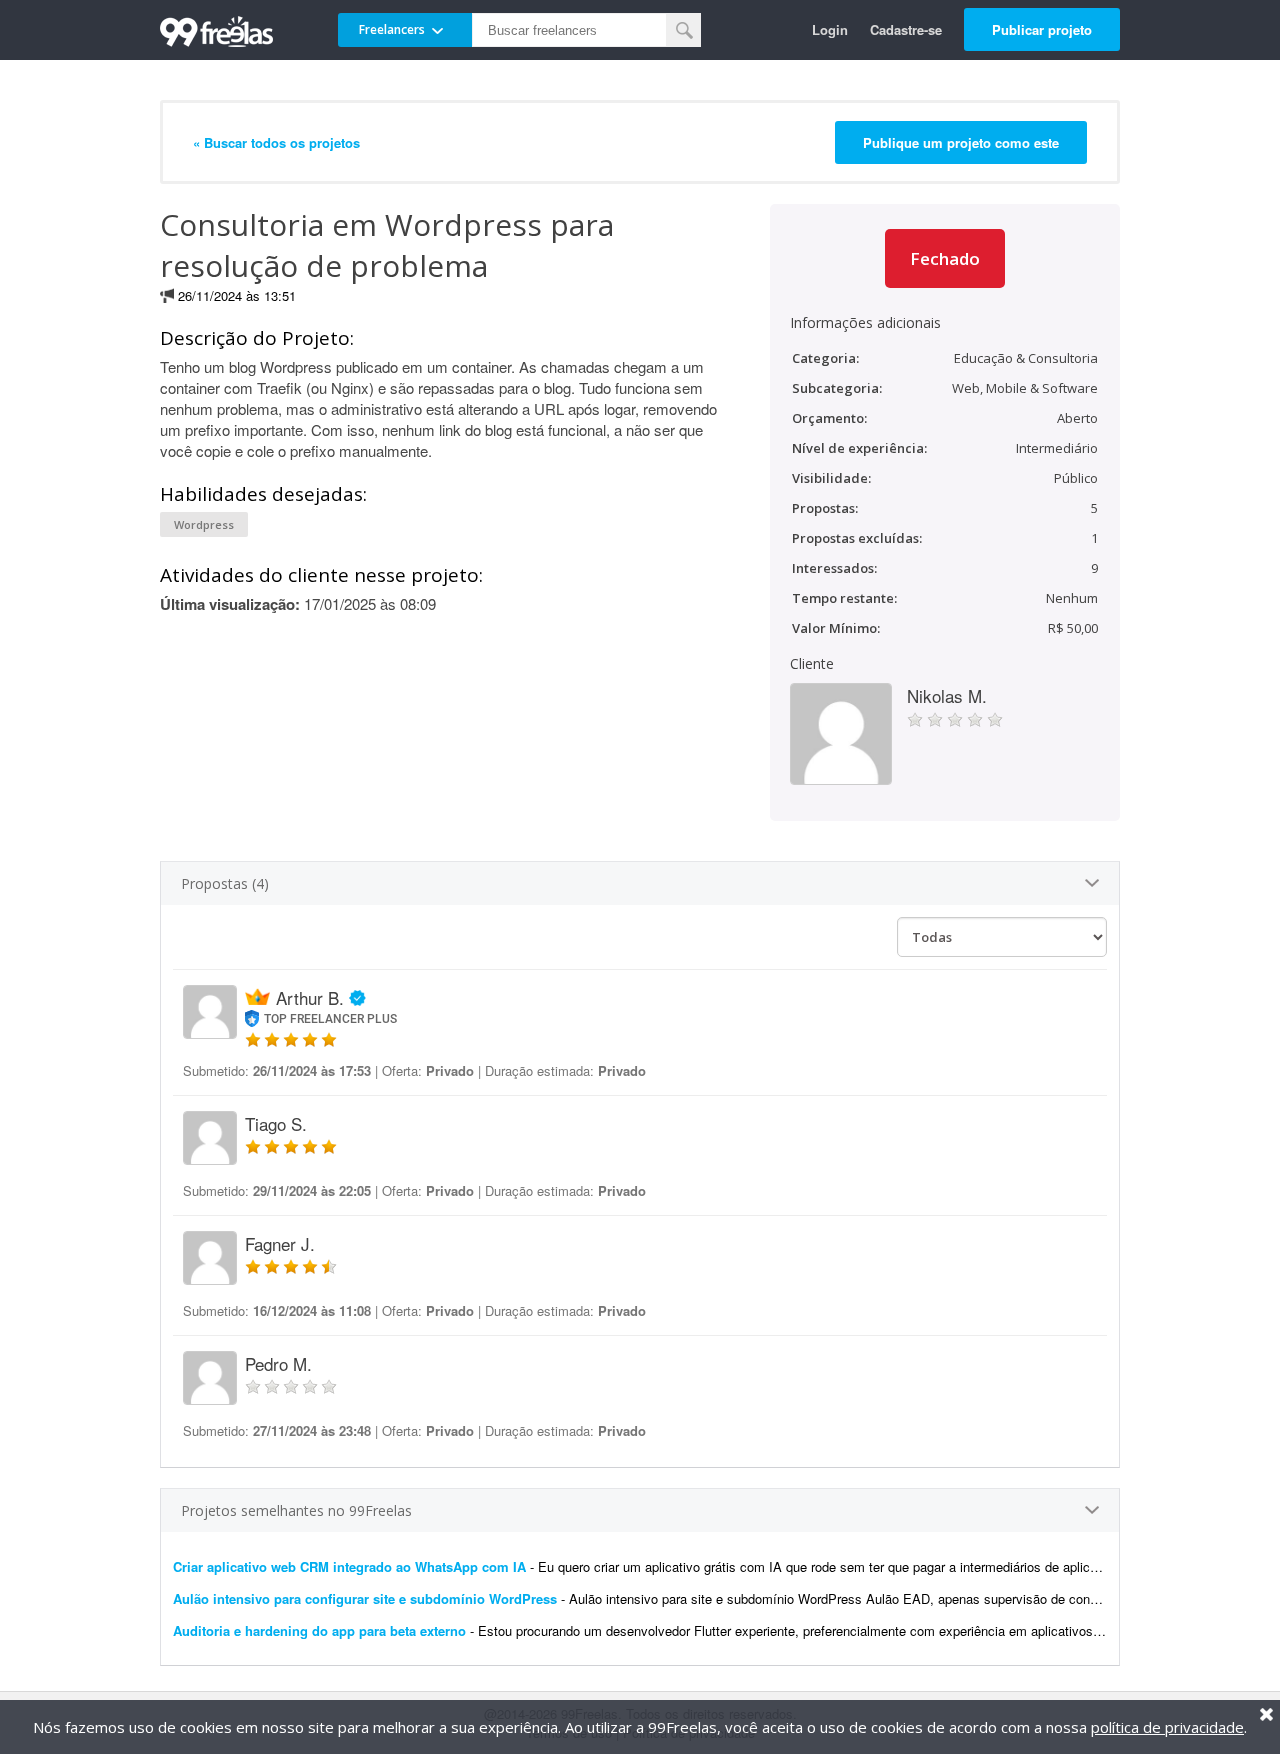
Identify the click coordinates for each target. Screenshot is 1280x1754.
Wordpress (204, 524)
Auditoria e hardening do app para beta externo (319, 1630)
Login (830, 29)
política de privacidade (1167, 1727)
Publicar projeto (1042, 29)
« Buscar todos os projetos (276, 142)
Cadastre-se (906, 29)
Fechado (945, 258)
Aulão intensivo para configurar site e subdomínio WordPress (365, 1598)
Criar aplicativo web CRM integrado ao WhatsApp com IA (349, 1566)
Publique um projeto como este (961, 142)
